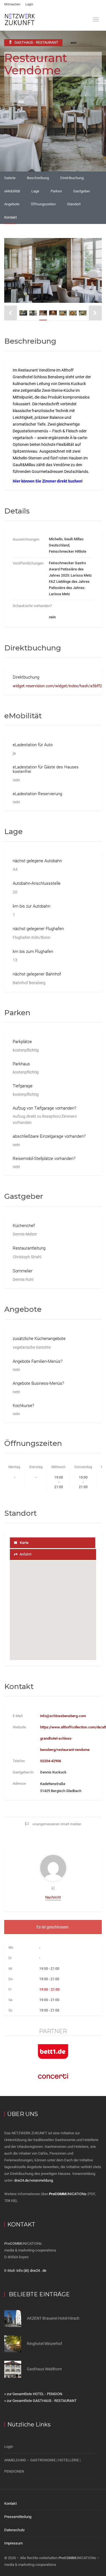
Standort (74, 204)
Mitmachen (12, 4)
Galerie (10, 178)
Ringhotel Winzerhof (45, 2344)
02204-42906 (51, 1761)
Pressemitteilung (18, 2517)
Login (29, 4)
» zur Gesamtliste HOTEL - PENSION (33, 2394)
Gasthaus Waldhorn (44, 2369)
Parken (56, 191)
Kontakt (10, 217)
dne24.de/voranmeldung (33, 2180)
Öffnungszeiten (43, 204)
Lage (35, 191)
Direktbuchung (72, 178)
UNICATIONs (68, 2194)
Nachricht (53, 1897)
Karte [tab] (24, 1543)
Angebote (12, 204)
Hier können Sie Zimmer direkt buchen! (48, 481)
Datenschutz (14, 2530)
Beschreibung (38, 178)
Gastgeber (82, 191)
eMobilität (12, 191)
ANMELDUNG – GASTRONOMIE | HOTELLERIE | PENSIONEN (42, 2466)
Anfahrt (25, 1554)
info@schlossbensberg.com (63, 1716)
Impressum (13, 2543)
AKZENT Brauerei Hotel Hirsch (53, 2318)
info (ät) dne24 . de (31, 2271)
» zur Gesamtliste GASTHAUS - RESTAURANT (40, 2401)
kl (53, 1888)
